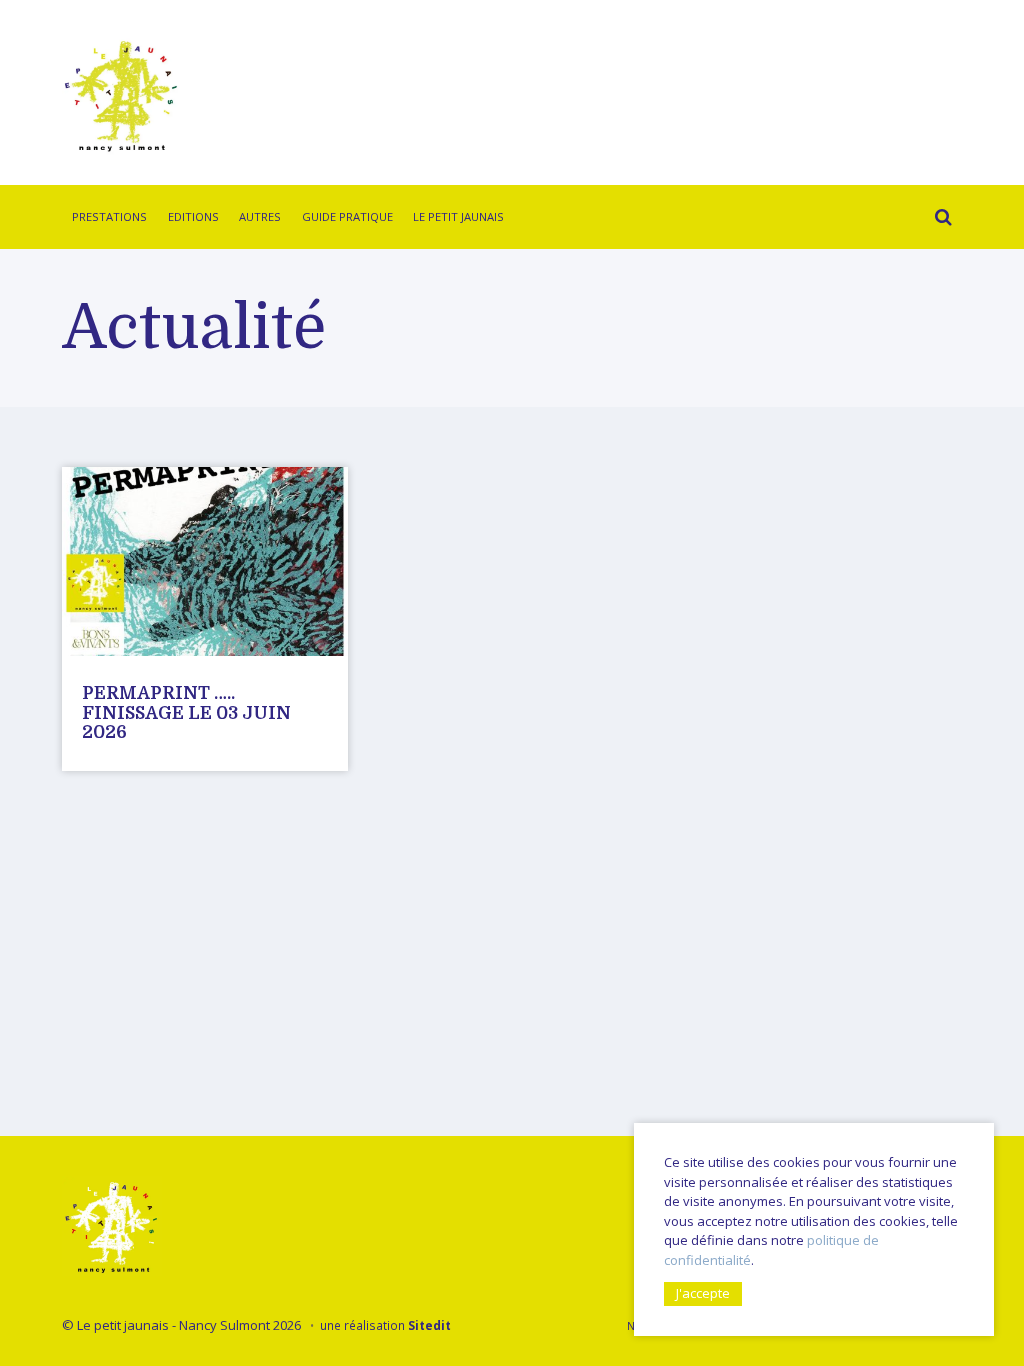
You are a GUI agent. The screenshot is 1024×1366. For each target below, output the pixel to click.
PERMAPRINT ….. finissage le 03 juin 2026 (186, 712)
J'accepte (703, 1293)
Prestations (109, 216)
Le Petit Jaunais (458, 216)
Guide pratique (347, 216)
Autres (260, 216)
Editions (193, 216)
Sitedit (429, 1325)
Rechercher (938, 220)
